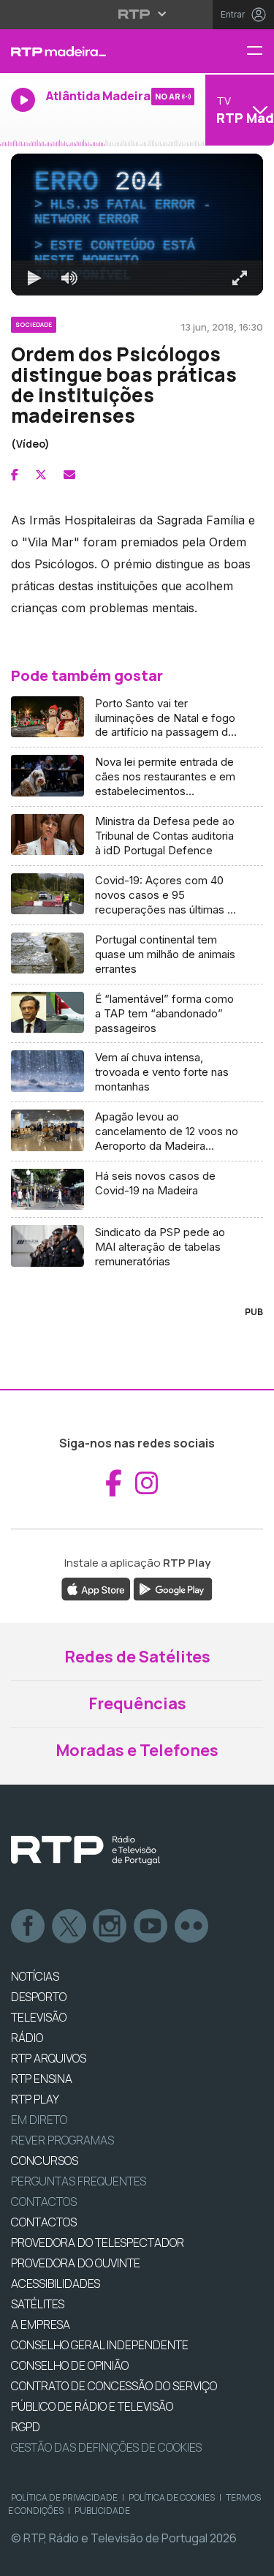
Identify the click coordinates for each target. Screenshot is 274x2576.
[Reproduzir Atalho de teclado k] (23, 2558)
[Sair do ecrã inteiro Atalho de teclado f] (251, 2558)
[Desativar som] (58, 2558)
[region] (137, 1288)
